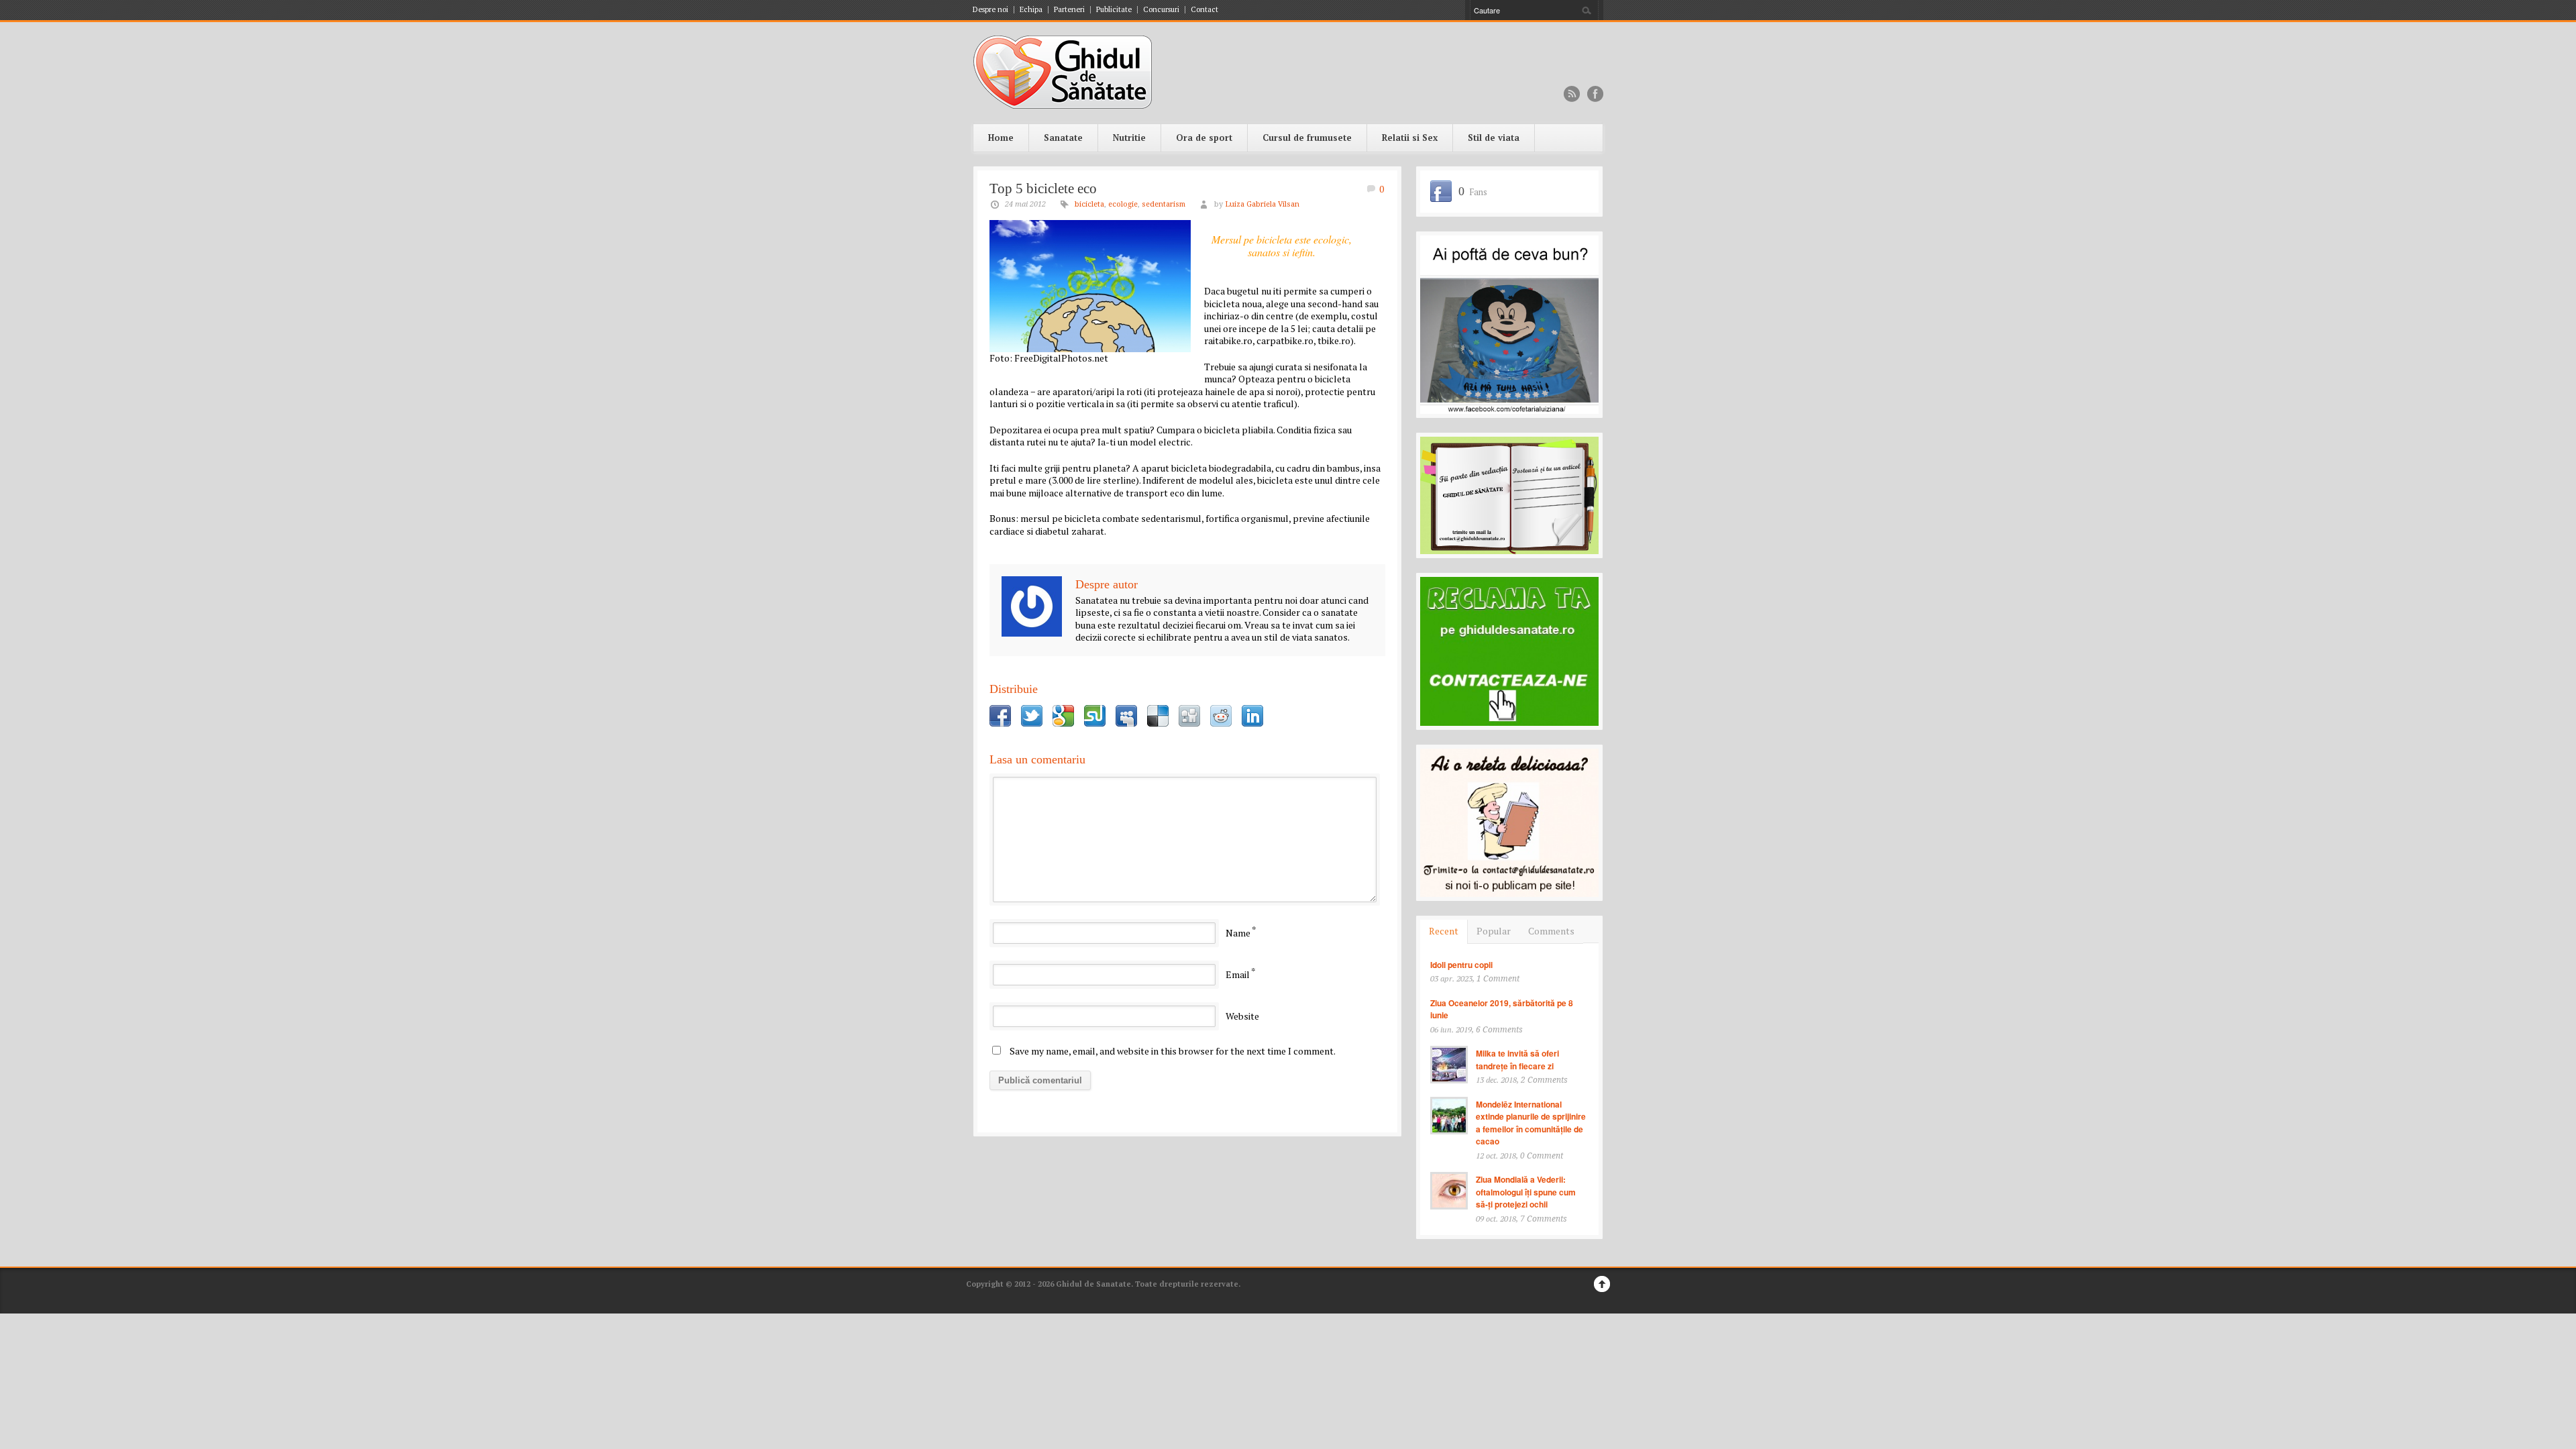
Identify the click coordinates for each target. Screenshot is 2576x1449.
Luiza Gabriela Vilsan (1262, 204)
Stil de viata (1494, 138)
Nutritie (1129, 138)
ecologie (1123, 204)
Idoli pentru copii (1461, 965)
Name (1238, 933)
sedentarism (1164, 204)
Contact (1204, 10)
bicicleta (1089, 204)
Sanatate (1063, 138)
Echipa (1031, 10)
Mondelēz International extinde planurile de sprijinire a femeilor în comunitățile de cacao (1531, 1123)
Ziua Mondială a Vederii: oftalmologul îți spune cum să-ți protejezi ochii (1526, 1192)
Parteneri (1069, 10)
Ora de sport (1204, 138)
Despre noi (990, 10)
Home (1001, 138)
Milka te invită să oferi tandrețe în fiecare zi (1517, 1060)
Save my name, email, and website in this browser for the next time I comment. (1173, 1051)
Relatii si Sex (1410, 138)
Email (1238, 974)
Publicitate (1114, 10)
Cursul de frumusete (1307, 138)
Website (1242, 1016)
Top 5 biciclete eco (1043, 189)
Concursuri (1161, 10)
